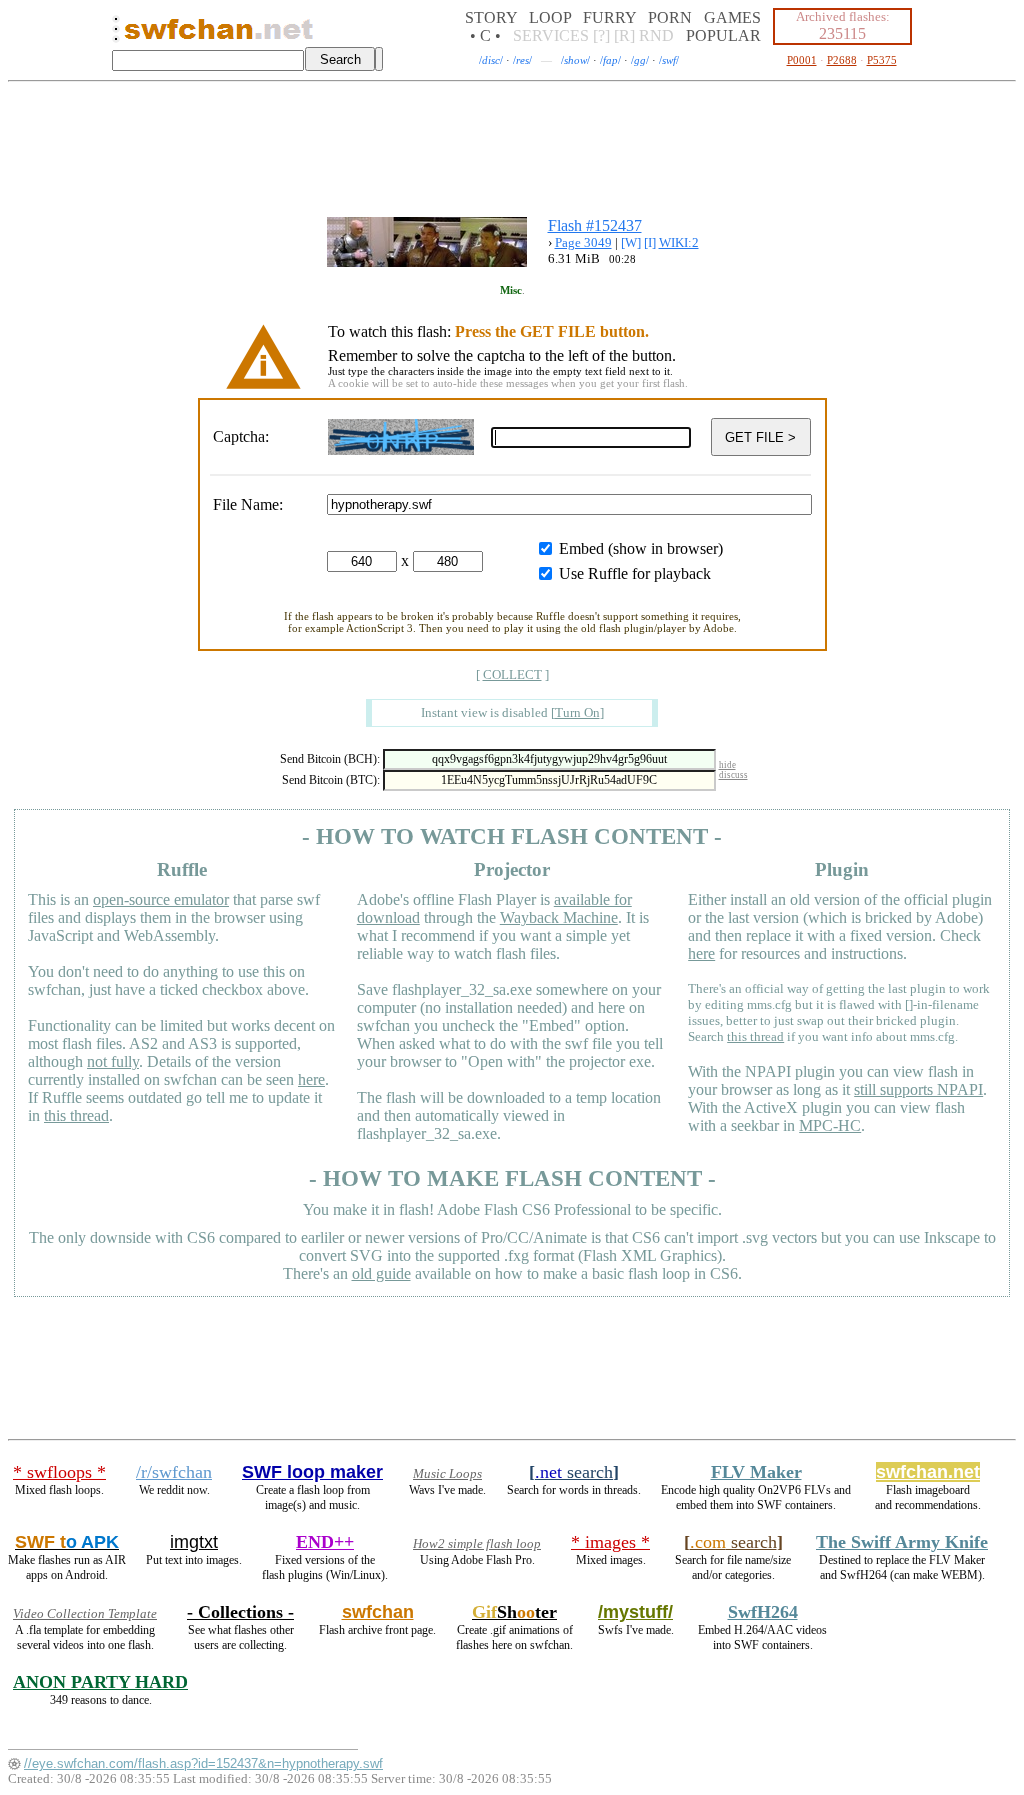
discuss (733, 775)
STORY (491, 17)
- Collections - (240, 1612)
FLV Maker (756, 1472)
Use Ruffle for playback (635, 573)
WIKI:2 (679, 242)
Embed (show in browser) (641, 548)
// (491, 60)
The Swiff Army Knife (902, 1542)
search (574, 1472)
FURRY (609, 17)
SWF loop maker (312, 1472)
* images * (610, 1542)
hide (727, 765)
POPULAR (723, 35)
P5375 (882, 60)
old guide (381, 1273)
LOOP (550, 17)
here (311, 1079)
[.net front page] (116, 34)
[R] (624, 35)
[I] (650, 242)
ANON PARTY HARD (100, 1682)
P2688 (842, 60)
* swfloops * (59, 1472)
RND (656, 35)
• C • (485, 35)
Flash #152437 (595, 225)
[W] (631, 242)
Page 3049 (583, 242)
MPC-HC (830, 1125)
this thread (76, 1115)
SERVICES (551, 35)
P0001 (802, 60)
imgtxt (194, 1542)
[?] (601, 35)
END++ (325, 1542)
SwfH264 (763, 1612)
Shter (514, 1612)
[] (577, 712)
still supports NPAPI (918, 1089)
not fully (113, 1061)
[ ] (512, 674)
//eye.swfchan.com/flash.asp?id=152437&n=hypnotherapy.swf (203, 1763)
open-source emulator (161, 899)
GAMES (732, 17)
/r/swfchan (174, 1472)
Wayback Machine (559, 917)
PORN (670, 17)
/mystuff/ (635, 1612)
